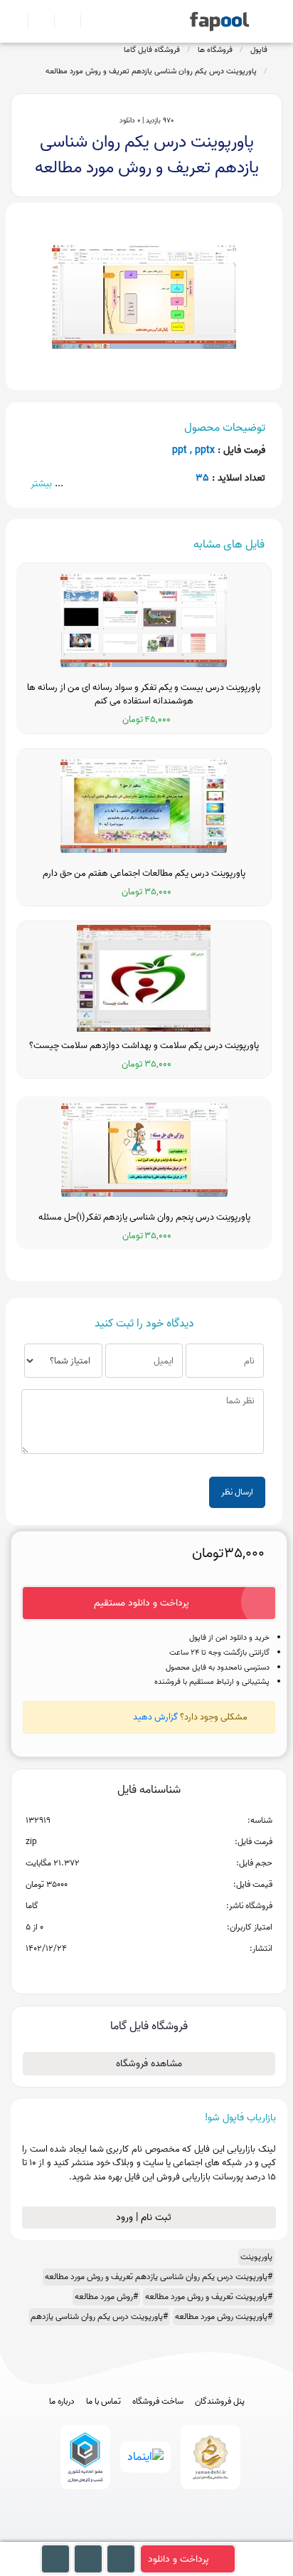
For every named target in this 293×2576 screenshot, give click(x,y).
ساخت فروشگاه (158, 2402)
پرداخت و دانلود (179, 2559)
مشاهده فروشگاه (149, 2064)
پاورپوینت (256, 2257)
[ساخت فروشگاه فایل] (62, 21)
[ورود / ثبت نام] (35, 21)
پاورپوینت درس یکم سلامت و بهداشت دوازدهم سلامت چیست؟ (144, 1046)
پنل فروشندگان (220, 2402)
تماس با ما (103, 2402)
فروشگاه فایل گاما (152, 50)
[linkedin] (199, 2534)
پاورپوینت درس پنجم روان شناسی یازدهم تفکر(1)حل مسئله (144, 1218)
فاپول (259, 50)
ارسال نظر (237, 1492)
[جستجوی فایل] (88, 21)
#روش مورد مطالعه (106, 2297)
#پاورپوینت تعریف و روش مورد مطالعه (209, 2297)
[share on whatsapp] (149, 1972)
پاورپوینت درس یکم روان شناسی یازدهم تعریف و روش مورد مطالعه (151, 71)
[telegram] (121, 2534)
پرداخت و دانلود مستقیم (142, 1603)
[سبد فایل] (16, 21)
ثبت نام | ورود (145, 2218)
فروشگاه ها (215, 50)
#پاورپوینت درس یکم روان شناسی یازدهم (99, 2316)
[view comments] (166, 1972)
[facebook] (94, 2534)
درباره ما (62, 2402)
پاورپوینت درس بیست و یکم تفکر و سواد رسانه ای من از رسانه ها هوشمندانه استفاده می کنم (144, 695)
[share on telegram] (130, 1972)
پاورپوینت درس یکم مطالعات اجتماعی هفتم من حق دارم (144, 874)
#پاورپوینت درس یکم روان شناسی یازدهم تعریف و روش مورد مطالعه (159, 2277)
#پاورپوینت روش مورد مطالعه (224, 2316)
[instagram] (147, 2534)
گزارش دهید (155, 1717)
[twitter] (173, 2534)
